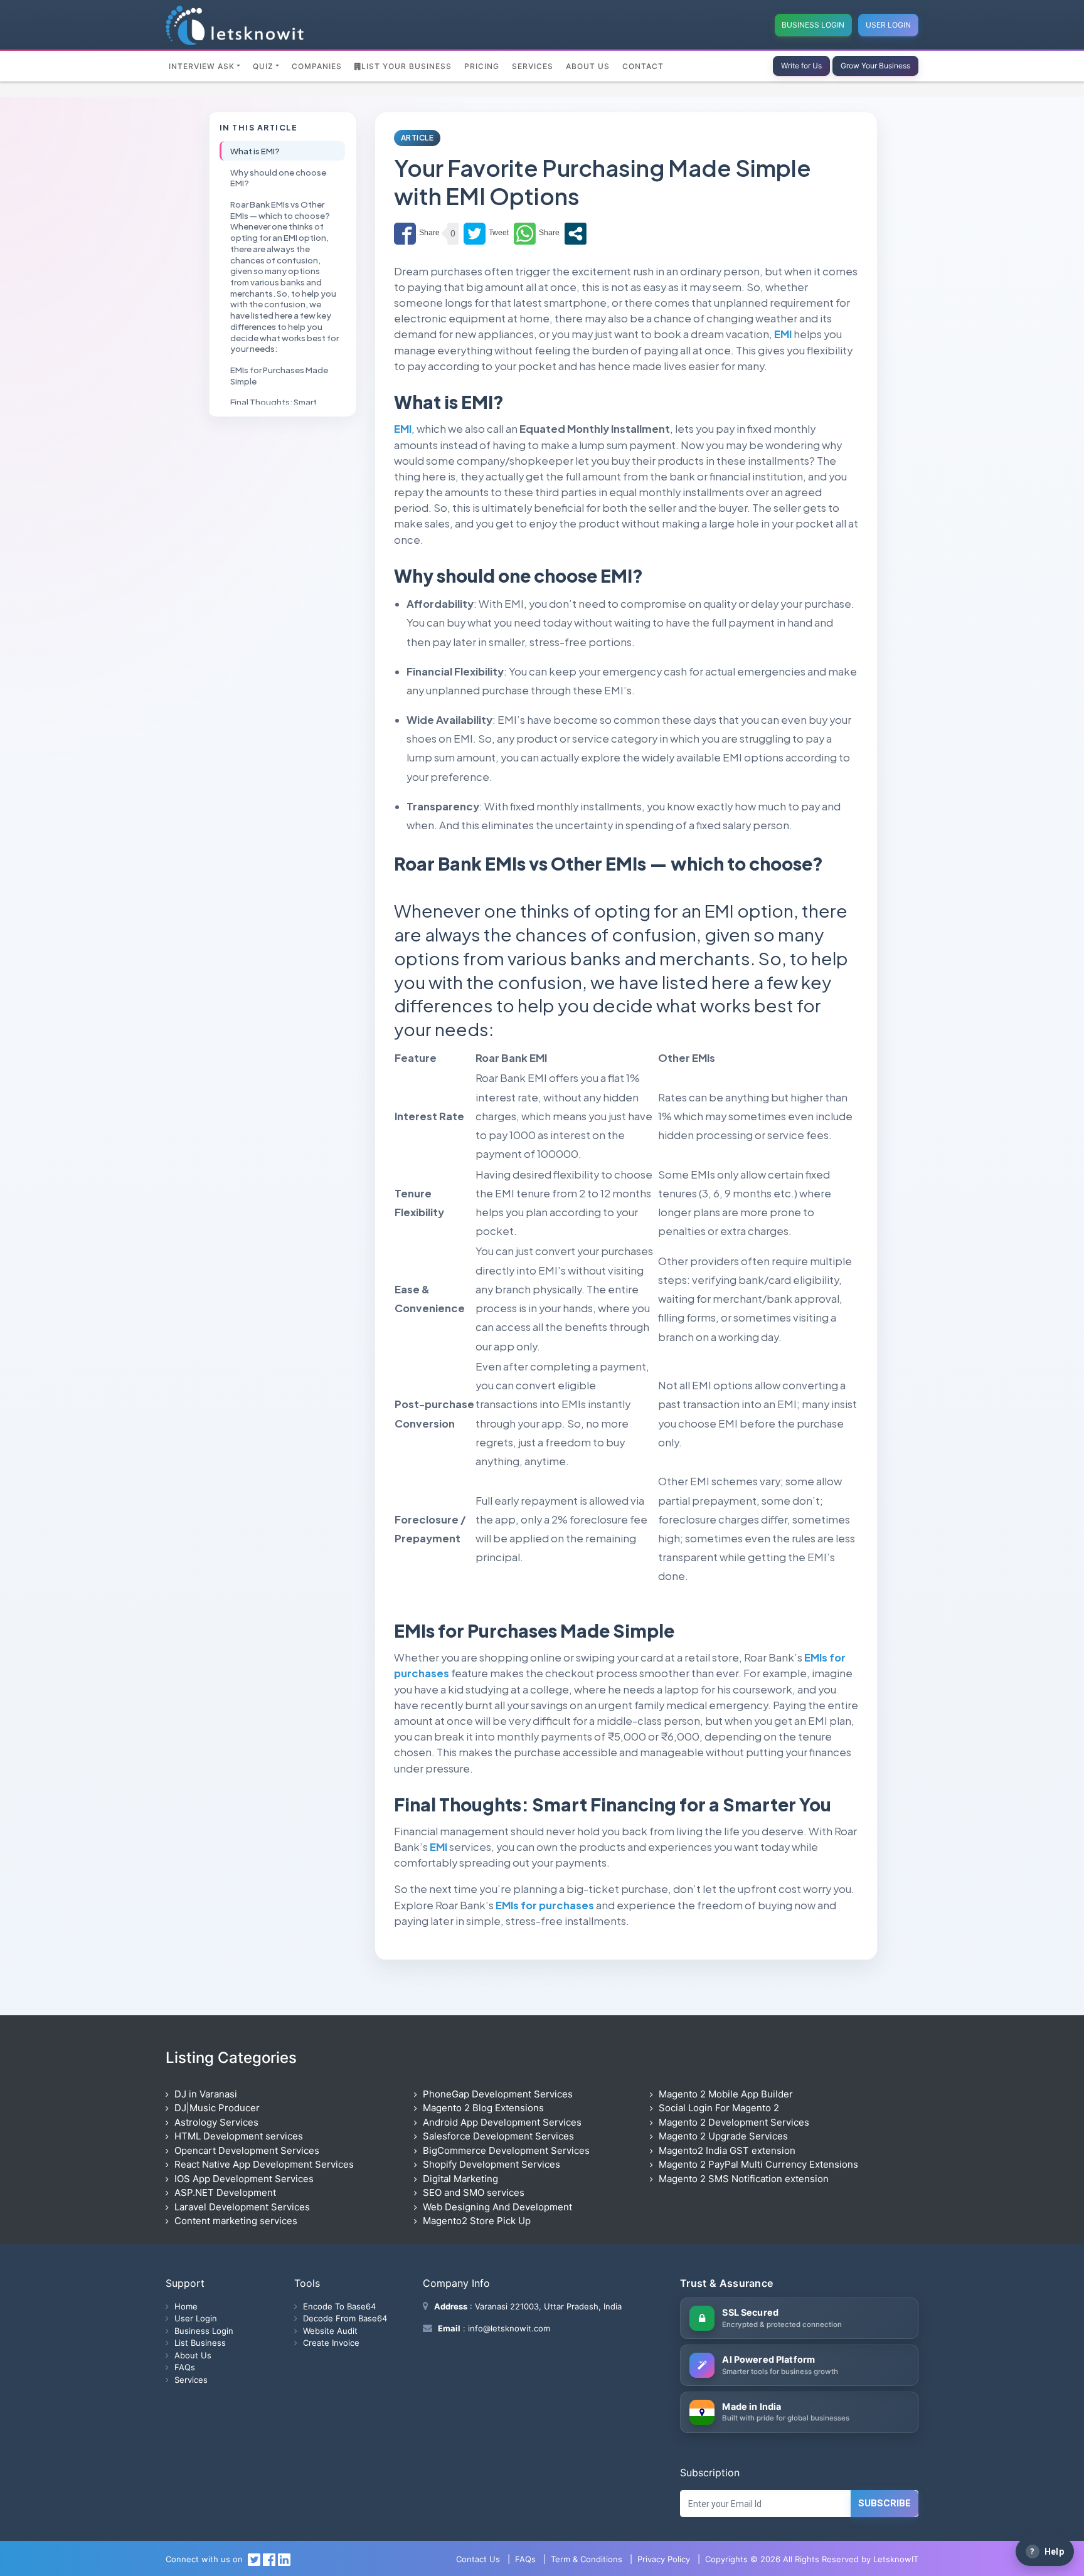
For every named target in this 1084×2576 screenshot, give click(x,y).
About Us (588, 66)
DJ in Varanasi (206, 2094)
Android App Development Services (502, 2122)
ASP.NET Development (225, 2192)
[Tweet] (486, 234)
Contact (643, 66)
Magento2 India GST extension (727, 2150)
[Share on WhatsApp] (537, 234)
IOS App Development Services (244, 2179)
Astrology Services (216, 2122)
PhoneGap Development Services (498, 2094)
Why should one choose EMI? (278, 177)
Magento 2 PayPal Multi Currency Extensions (758, 2164)
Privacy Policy (664, 2559)
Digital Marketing (460, 2179)
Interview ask (202, 66)
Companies (317, 66)
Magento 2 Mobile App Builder (726, 2094)
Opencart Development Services (247, 2150)
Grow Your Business (875, 66)
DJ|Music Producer (217, 2108)
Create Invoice (331, 2343)
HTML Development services (239, 2136)
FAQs (185, 2367)
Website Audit (330, 2331)
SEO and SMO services (474, 2192)
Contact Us (478, 2559)
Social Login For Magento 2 (719, 2108)
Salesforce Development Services (498, 2136)
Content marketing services (236, 2221)
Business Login (813, 25)
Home (186, 2306)
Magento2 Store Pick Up (477, 2221)
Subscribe (885, 2503)
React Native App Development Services (264, 2164)
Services (533, 66)
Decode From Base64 (345, 2318)
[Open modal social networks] (576, 234)
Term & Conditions (587, 2559)
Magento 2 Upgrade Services (723, 2136)
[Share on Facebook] (417, 234)
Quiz (263, 66)
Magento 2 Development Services (734, 2122)
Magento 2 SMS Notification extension (744, 2179)
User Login (888, 25)
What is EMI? (255, 151)
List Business (200, 2343)
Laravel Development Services (242, 2207)
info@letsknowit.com (508, 2328)
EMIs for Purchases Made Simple (279, 375)
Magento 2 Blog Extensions (483, 2108)
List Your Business (406, 66)
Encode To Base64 (339, 2306)
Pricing (482, 66)
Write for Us (801, 66)
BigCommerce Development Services (506, 2150)
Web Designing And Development (497, 2207)
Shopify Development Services (492, 2164)
